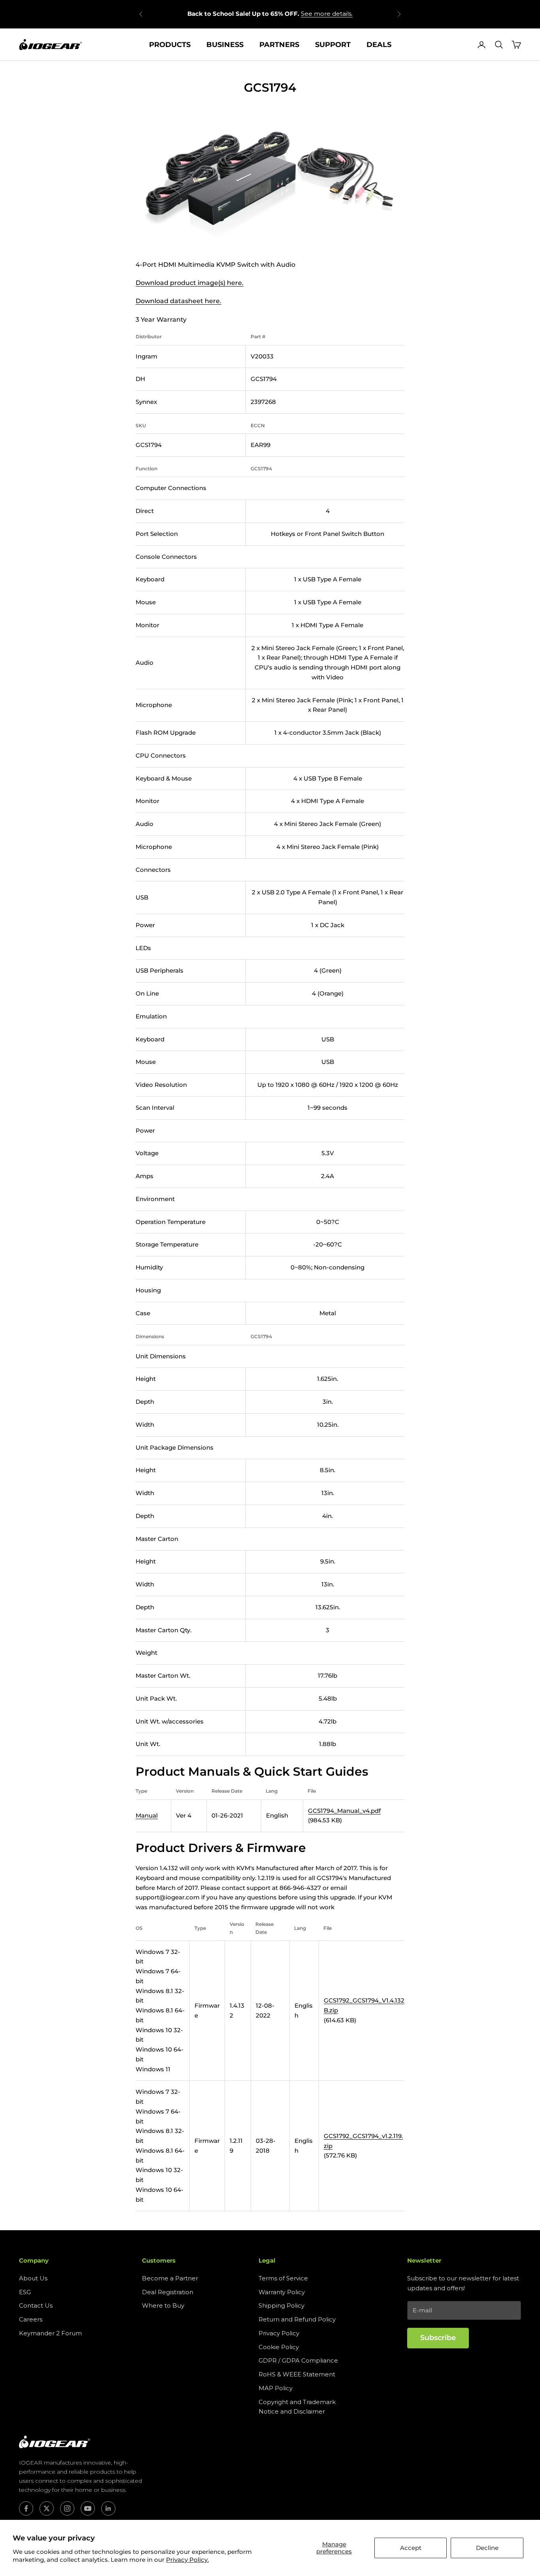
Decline (487, 2548)
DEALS (379, 45)
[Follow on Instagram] (67, 2508)
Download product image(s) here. (190, 283)
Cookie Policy (279, 2347)
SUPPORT (333, 45)
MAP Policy (276, 2388)
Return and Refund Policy (297, 2319)
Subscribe (438, 2338)
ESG (25, 2292)
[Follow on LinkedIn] (108, 2508)
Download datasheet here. (178, 301)
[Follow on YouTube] (88, 2508)
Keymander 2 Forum (50, 2333)
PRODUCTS (170, 45)
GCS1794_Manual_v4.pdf (344, 1811)
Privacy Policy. (187, 2560)
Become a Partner (170, 2278)
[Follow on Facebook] (26, 2508)
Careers (31, 2319)
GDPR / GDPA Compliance (298, 2360)
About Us (33, 2278)
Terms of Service (283, 2278)
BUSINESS (225, 45)
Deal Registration (168, 2292)
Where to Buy (163, 2305)
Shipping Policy (281, 2305)
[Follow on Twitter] (47, 2508)
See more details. (327, 14)
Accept (411, 2548)
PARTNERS (279, 45)
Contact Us (36, 2305)
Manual (147, 1815)
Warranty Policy (282, 2292)
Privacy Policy (279, 2333)
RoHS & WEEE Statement (297, 2374)
